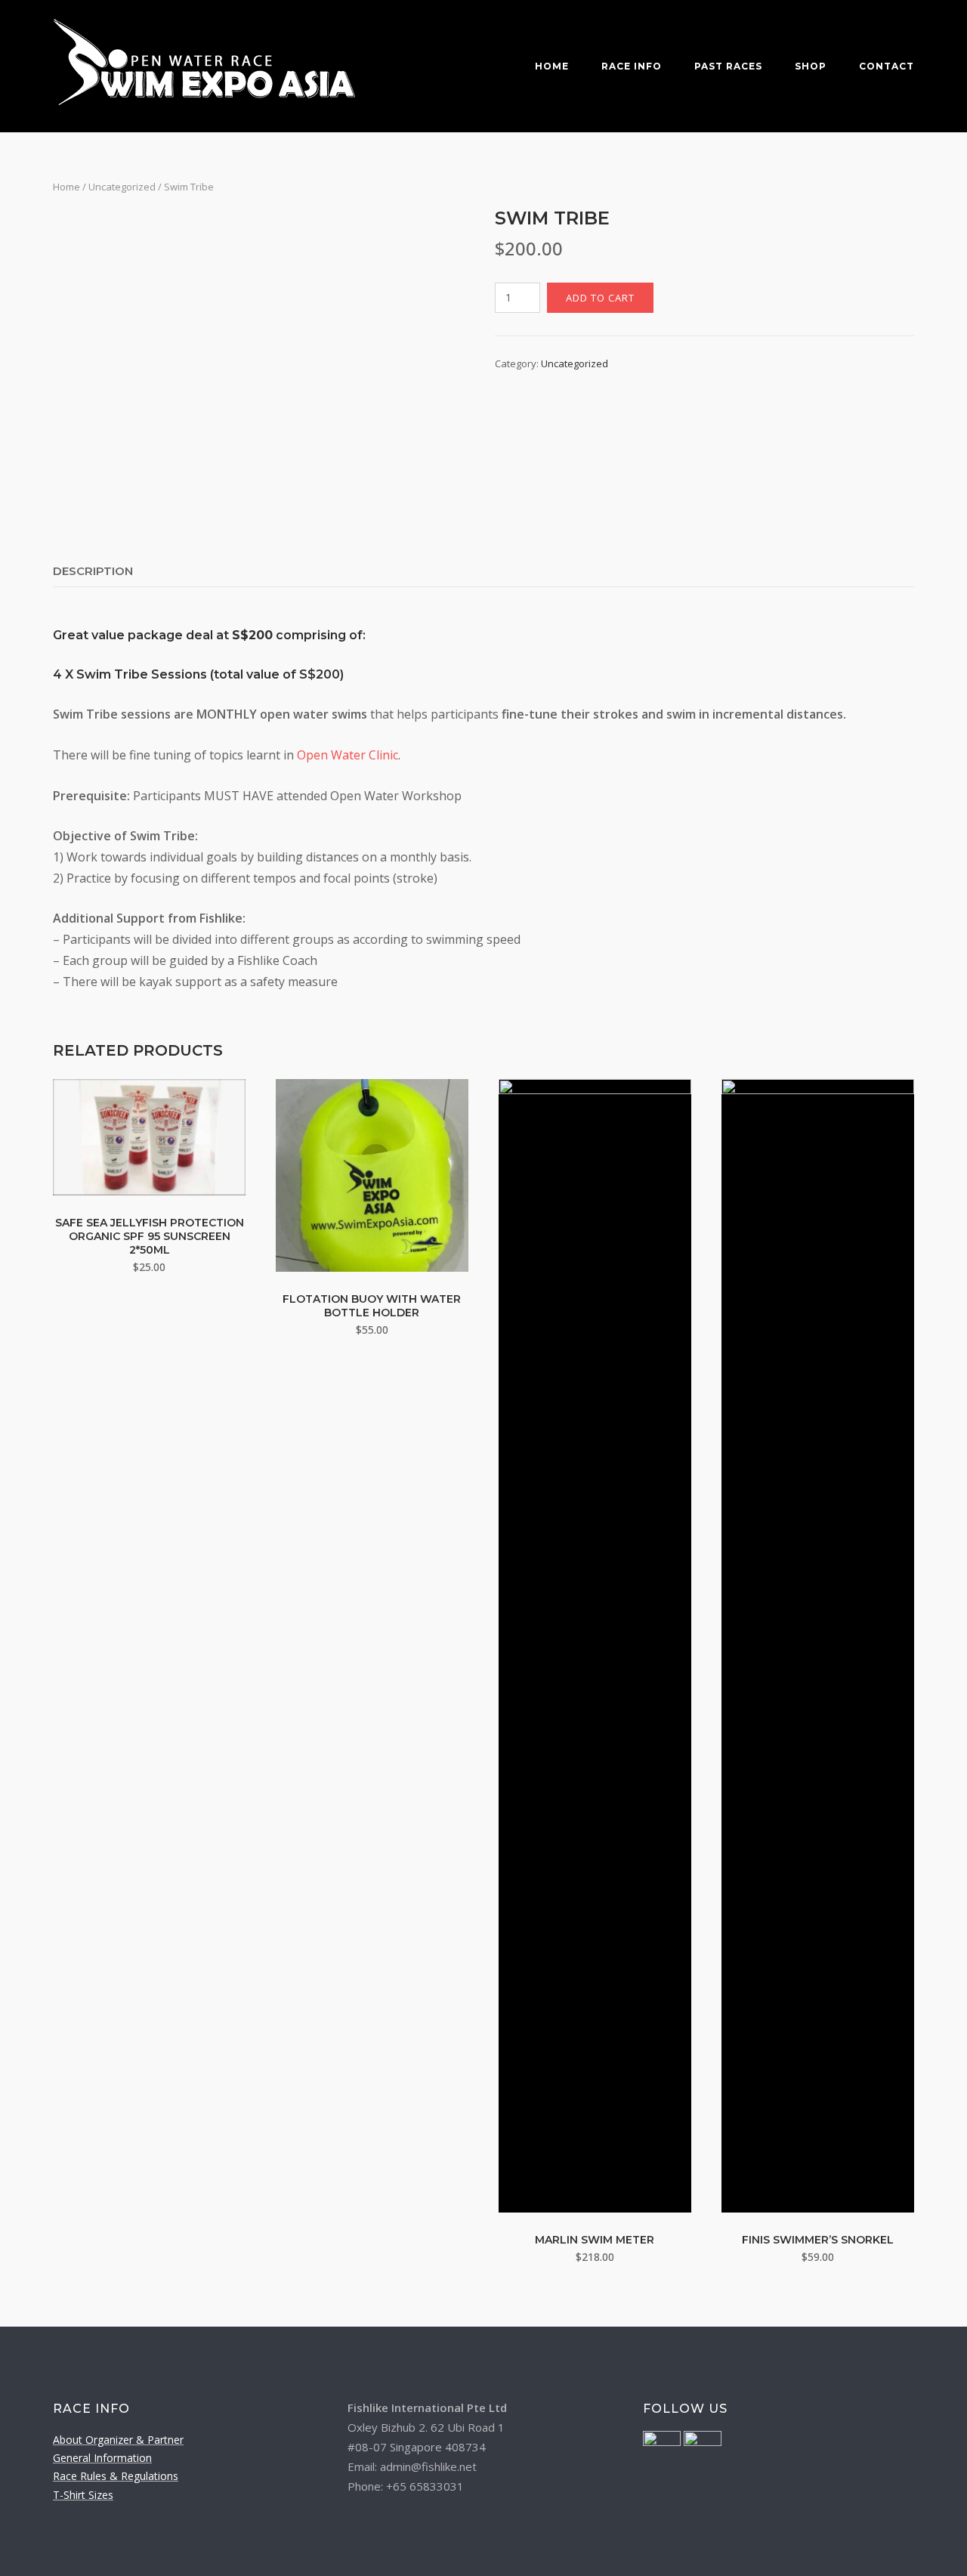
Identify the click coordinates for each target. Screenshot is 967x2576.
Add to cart (600, 298)
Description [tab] (93, 571)
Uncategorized (122, 187)
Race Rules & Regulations (116, 2476)
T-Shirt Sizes (83, 2495)
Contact (887, 66)
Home (552, 66)
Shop (811, 66)
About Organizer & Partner (118, 2440)
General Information (102, 2458)
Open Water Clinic (348, 755)
